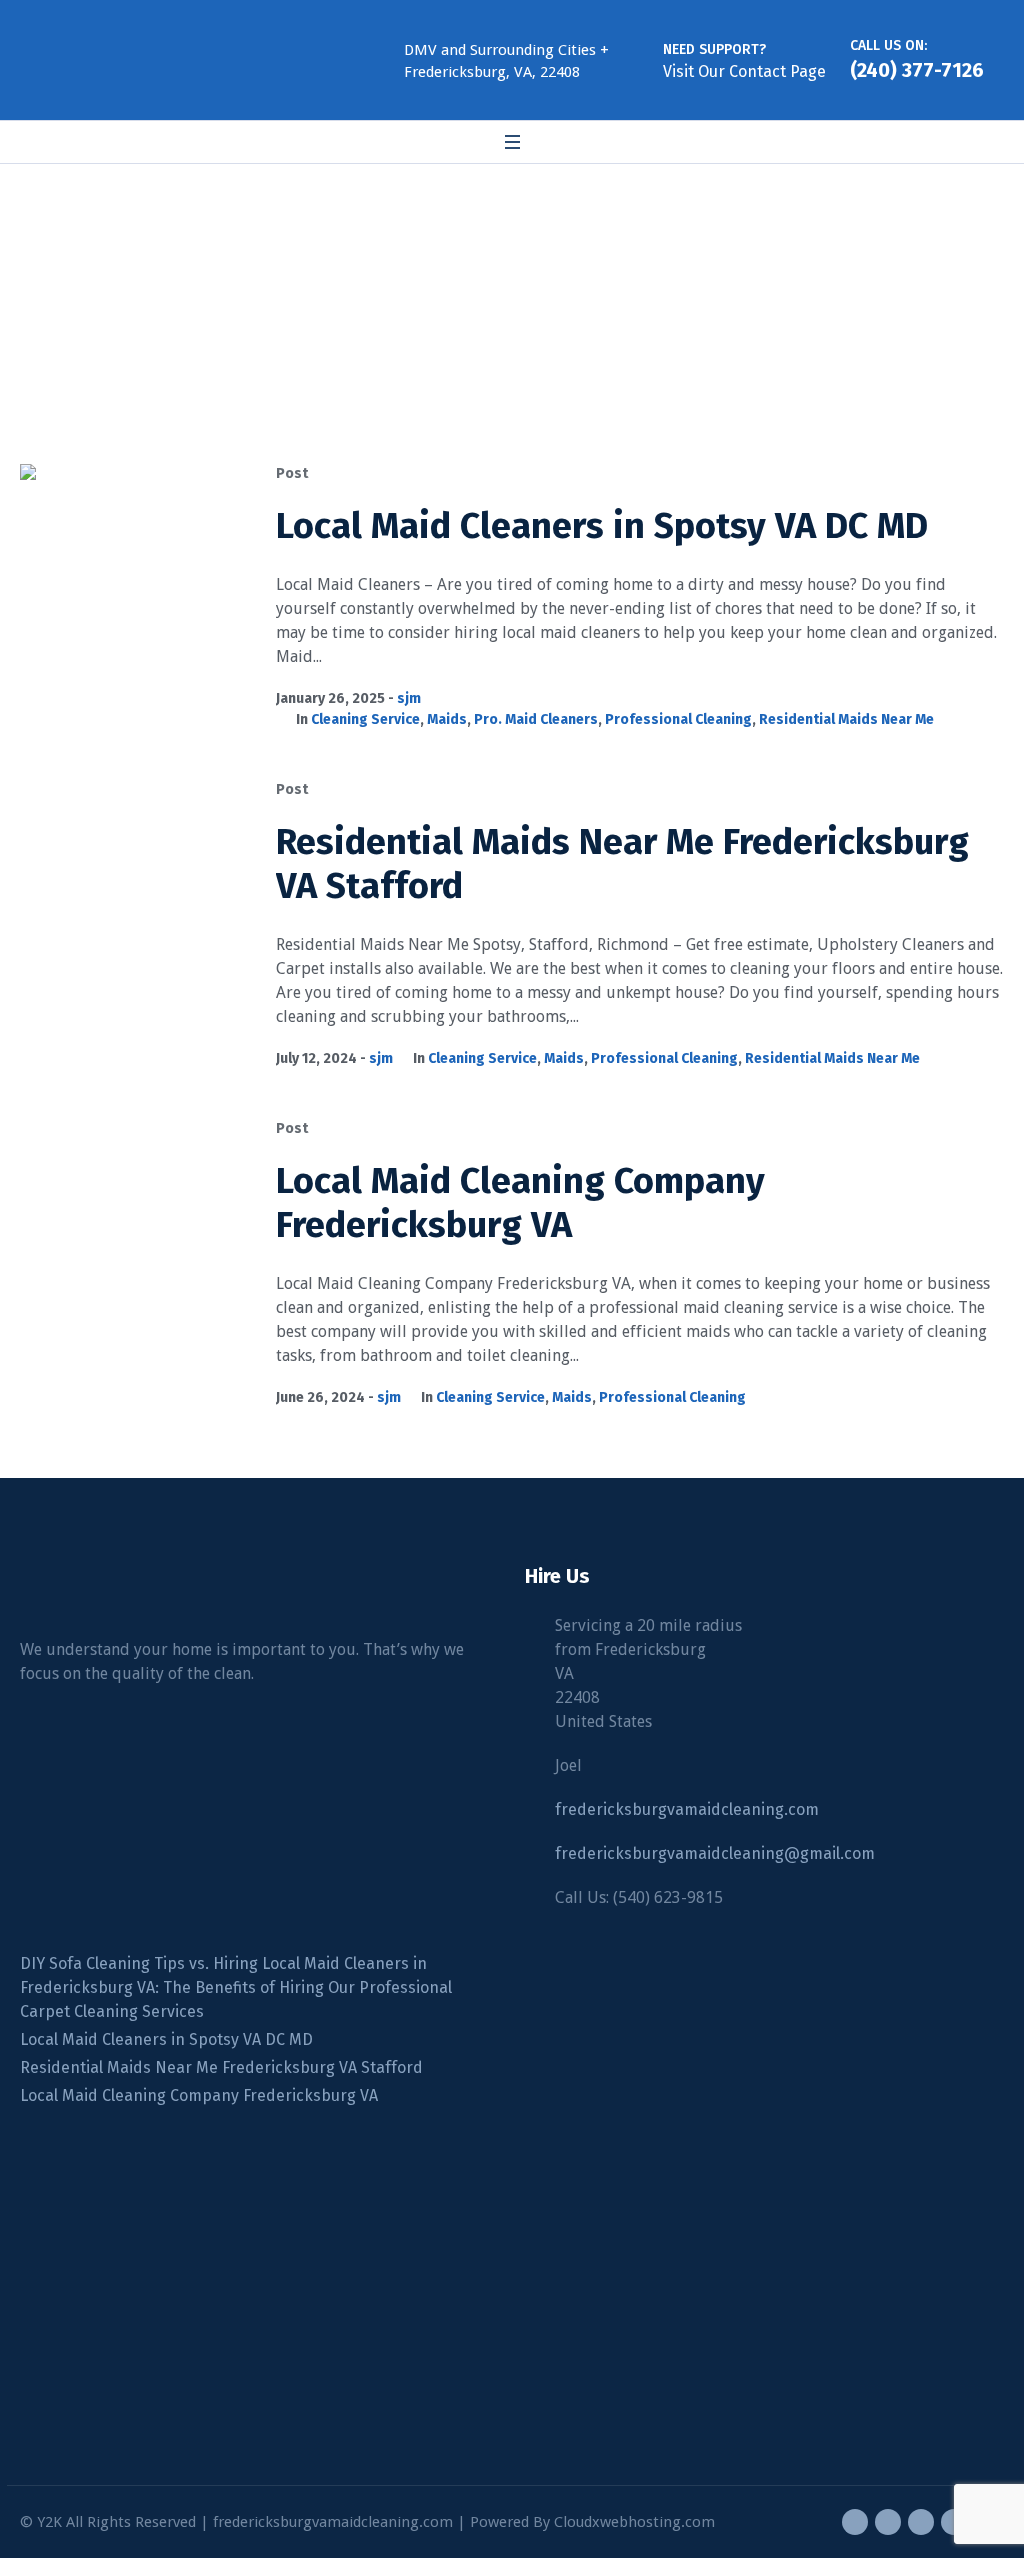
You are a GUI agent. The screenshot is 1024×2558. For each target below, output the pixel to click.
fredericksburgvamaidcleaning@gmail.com (715, 1853)
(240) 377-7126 (917, 70)
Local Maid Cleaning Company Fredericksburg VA (520, 1203)
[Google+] (888, 2522)
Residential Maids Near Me (846, 719)
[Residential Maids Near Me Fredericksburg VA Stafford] (133, 893)
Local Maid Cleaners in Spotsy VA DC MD (602, 526)
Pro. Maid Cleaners (536, 719)
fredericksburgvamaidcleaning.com (687, 1809)
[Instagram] (921, 2522)
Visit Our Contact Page (744, 71)
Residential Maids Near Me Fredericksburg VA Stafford (221, 2067)
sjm (409, 698)
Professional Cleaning (678, 719)
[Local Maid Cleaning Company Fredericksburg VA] (133, 1232)
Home (400, 310)
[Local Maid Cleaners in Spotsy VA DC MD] (133, 577)
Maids (447, 719)
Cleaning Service (365, 719)
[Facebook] (855, 2522)
